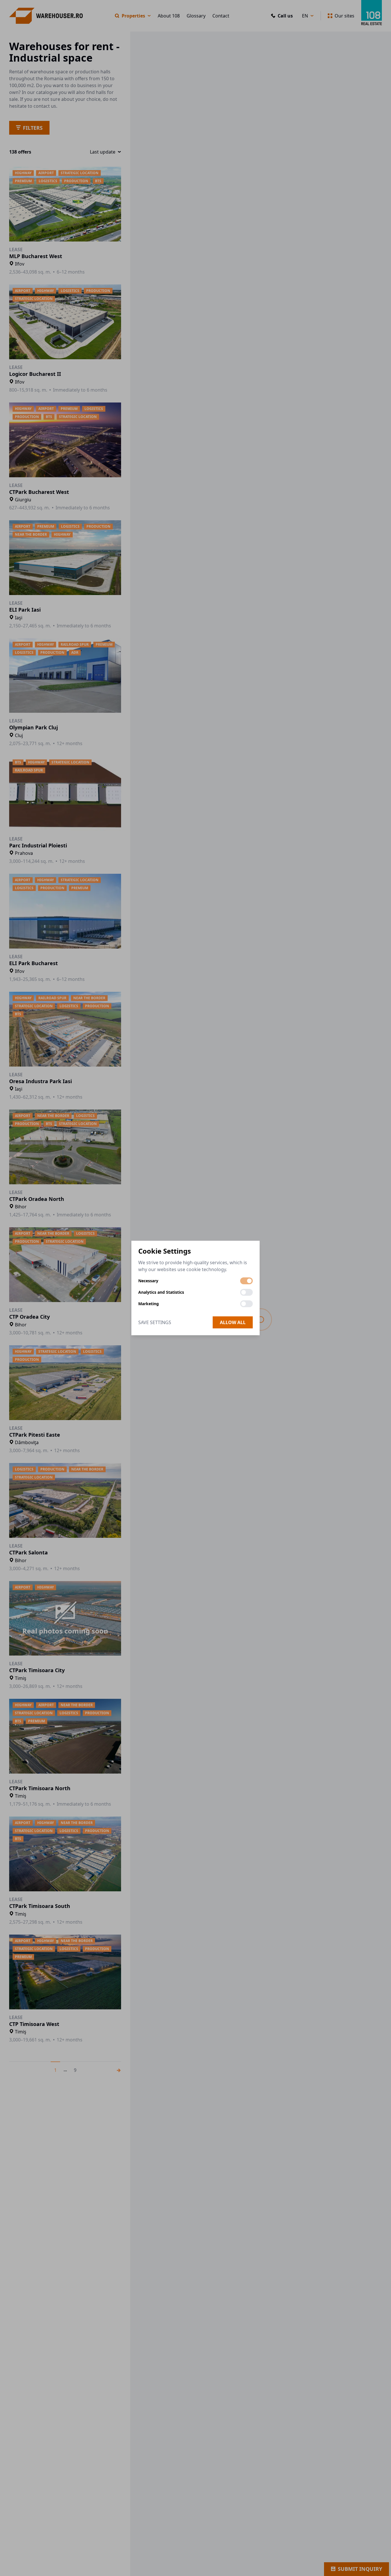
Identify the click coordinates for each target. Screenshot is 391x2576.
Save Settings (155, 1322)
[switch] (246, 1281)
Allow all (233, 1322)
